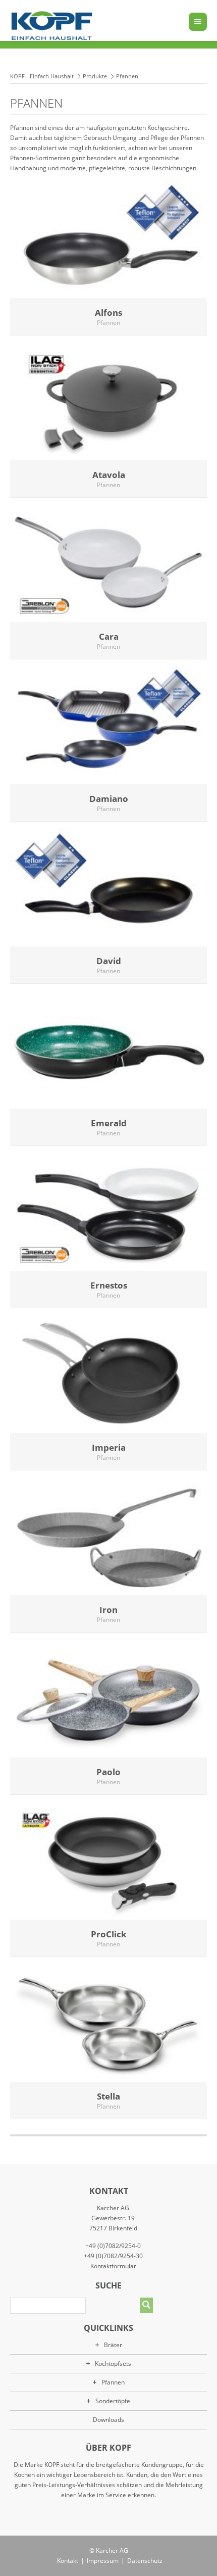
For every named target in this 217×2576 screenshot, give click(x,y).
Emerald (109, 1123)
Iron (108, 1610)
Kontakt (68, 2561)
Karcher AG (112, 2550)
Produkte (95, 76)
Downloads (108, 2420)
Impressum (103, 2561)
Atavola (109, 475)
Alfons (108, 313)
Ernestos (109, 1285)
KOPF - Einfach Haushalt (42, 76)
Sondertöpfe (113, 2401)
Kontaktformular (113, 2266)
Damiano (109, 799)
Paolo (108, 1772)
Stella (108, 2096)
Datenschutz (145, 2561)
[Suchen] (146, 2305)
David (109, 961)
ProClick (109, 1934)
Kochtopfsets (113, 2364)
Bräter (113, 2345)
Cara (109, 636)
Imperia (109, 1447)
